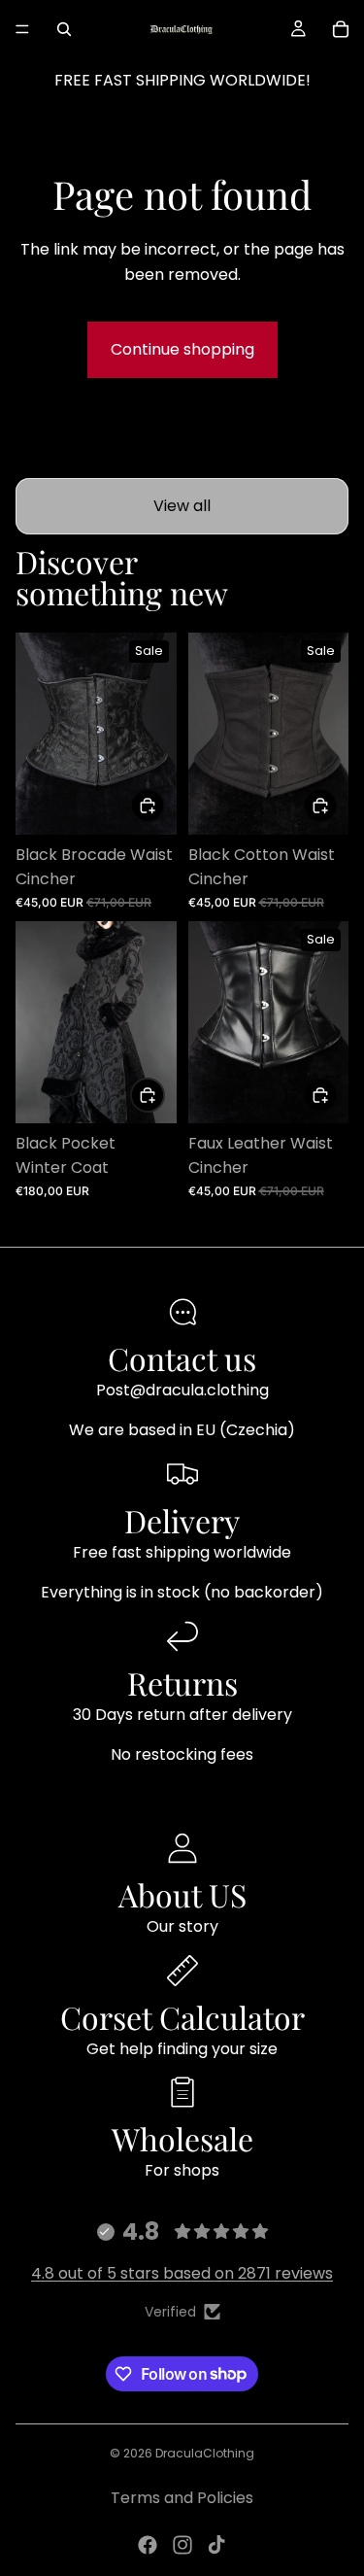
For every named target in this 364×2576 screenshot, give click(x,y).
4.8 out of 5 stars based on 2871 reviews (182, 2273)
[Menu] (22, 29)
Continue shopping (182, 349)
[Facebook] (148, 2545)
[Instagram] (182, 2545)
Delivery (182, 1520)
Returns (182, 1683)
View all (182, 506)
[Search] (64, 29)
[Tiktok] (216, 2545)
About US (182, 1894)
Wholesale (182, 2138)
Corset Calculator (182, 2017)
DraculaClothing (205, 2453)
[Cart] (341, 29)
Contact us (182, 1358)
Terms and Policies (182, 2498)
